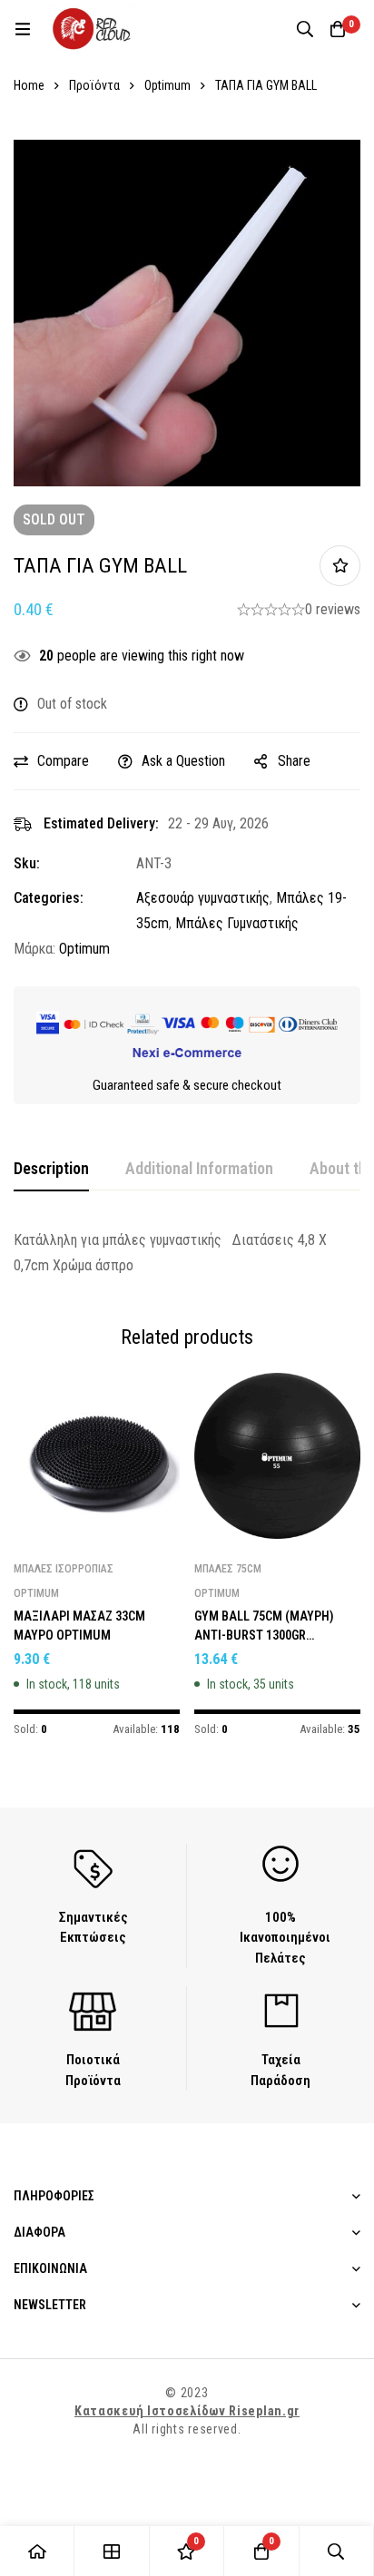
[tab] (51, 1170)
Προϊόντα (94, 85)
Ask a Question (183, 761)
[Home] (37, 2551)
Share (294, 761)
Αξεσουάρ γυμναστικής (203, 898)
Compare (63, 761)
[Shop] (112, 2551)
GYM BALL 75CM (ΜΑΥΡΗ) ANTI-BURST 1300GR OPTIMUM (264, 1635)
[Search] (305, 29)
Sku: (27, 863)
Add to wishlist (340, 566)
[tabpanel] (187, 1253)
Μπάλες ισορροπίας (64, 1569)
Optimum (167, 85)
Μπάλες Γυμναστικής (237, 923)
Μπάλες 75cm (228, 1569)
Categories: (49, 898)
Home (29, 85)
